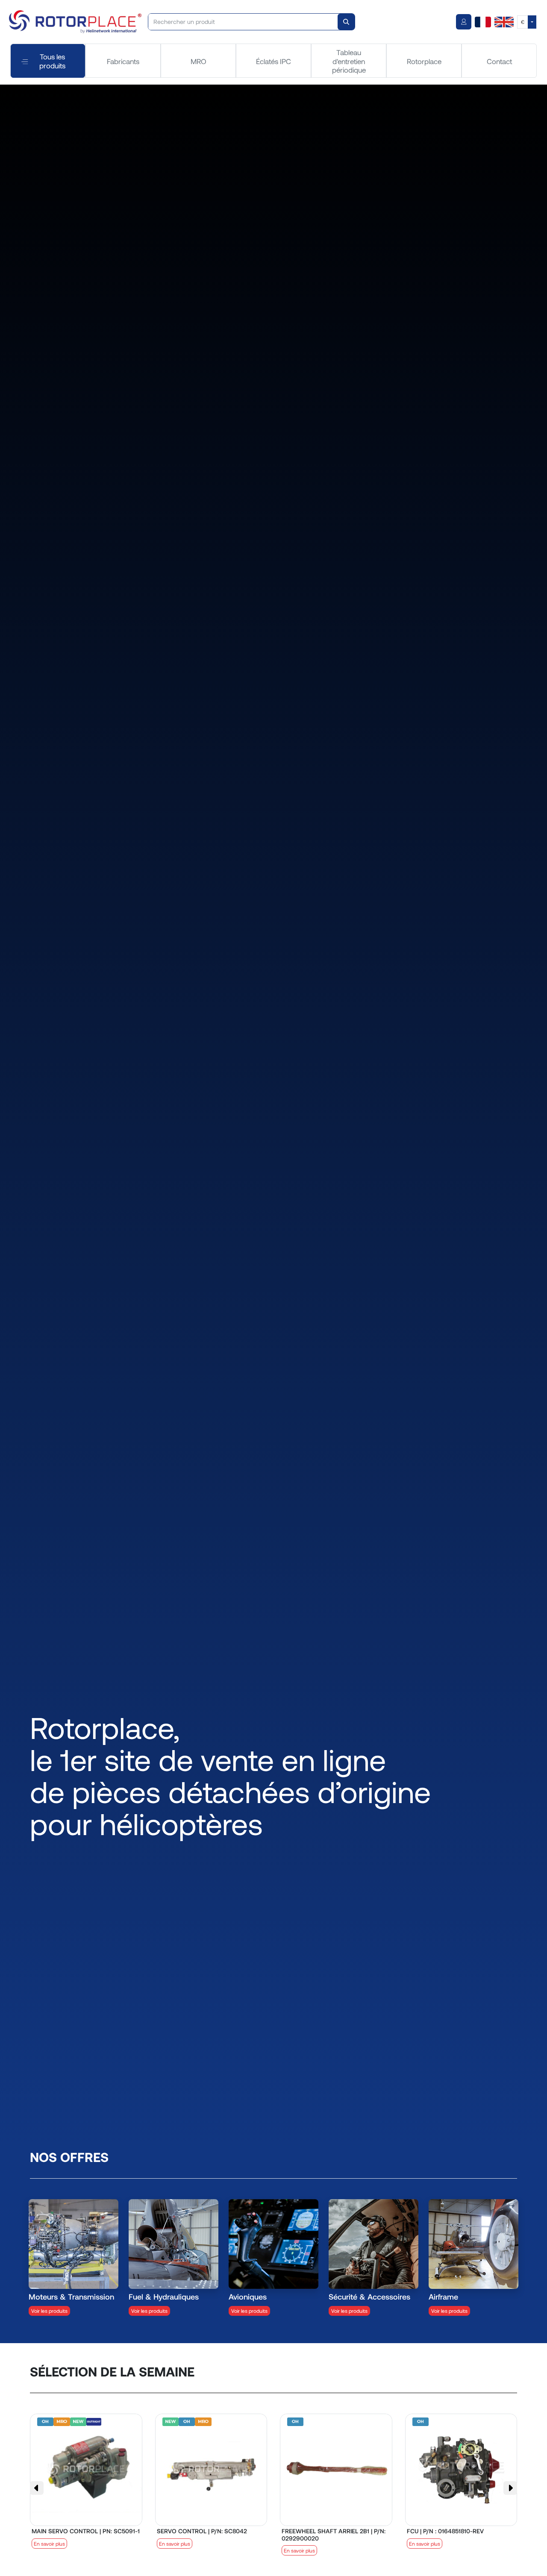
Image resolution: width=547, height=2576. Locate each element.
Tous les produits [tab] (52, 61)
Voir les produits (49, 2311)
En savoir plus (49, 2544)
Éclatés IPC (273, 61)
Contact (499, 61)
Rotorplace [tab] (424, 61)
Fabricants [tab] (123, 61)
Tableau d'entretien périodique (349, 61)
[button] (37, 2488)
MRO (199, 61)
